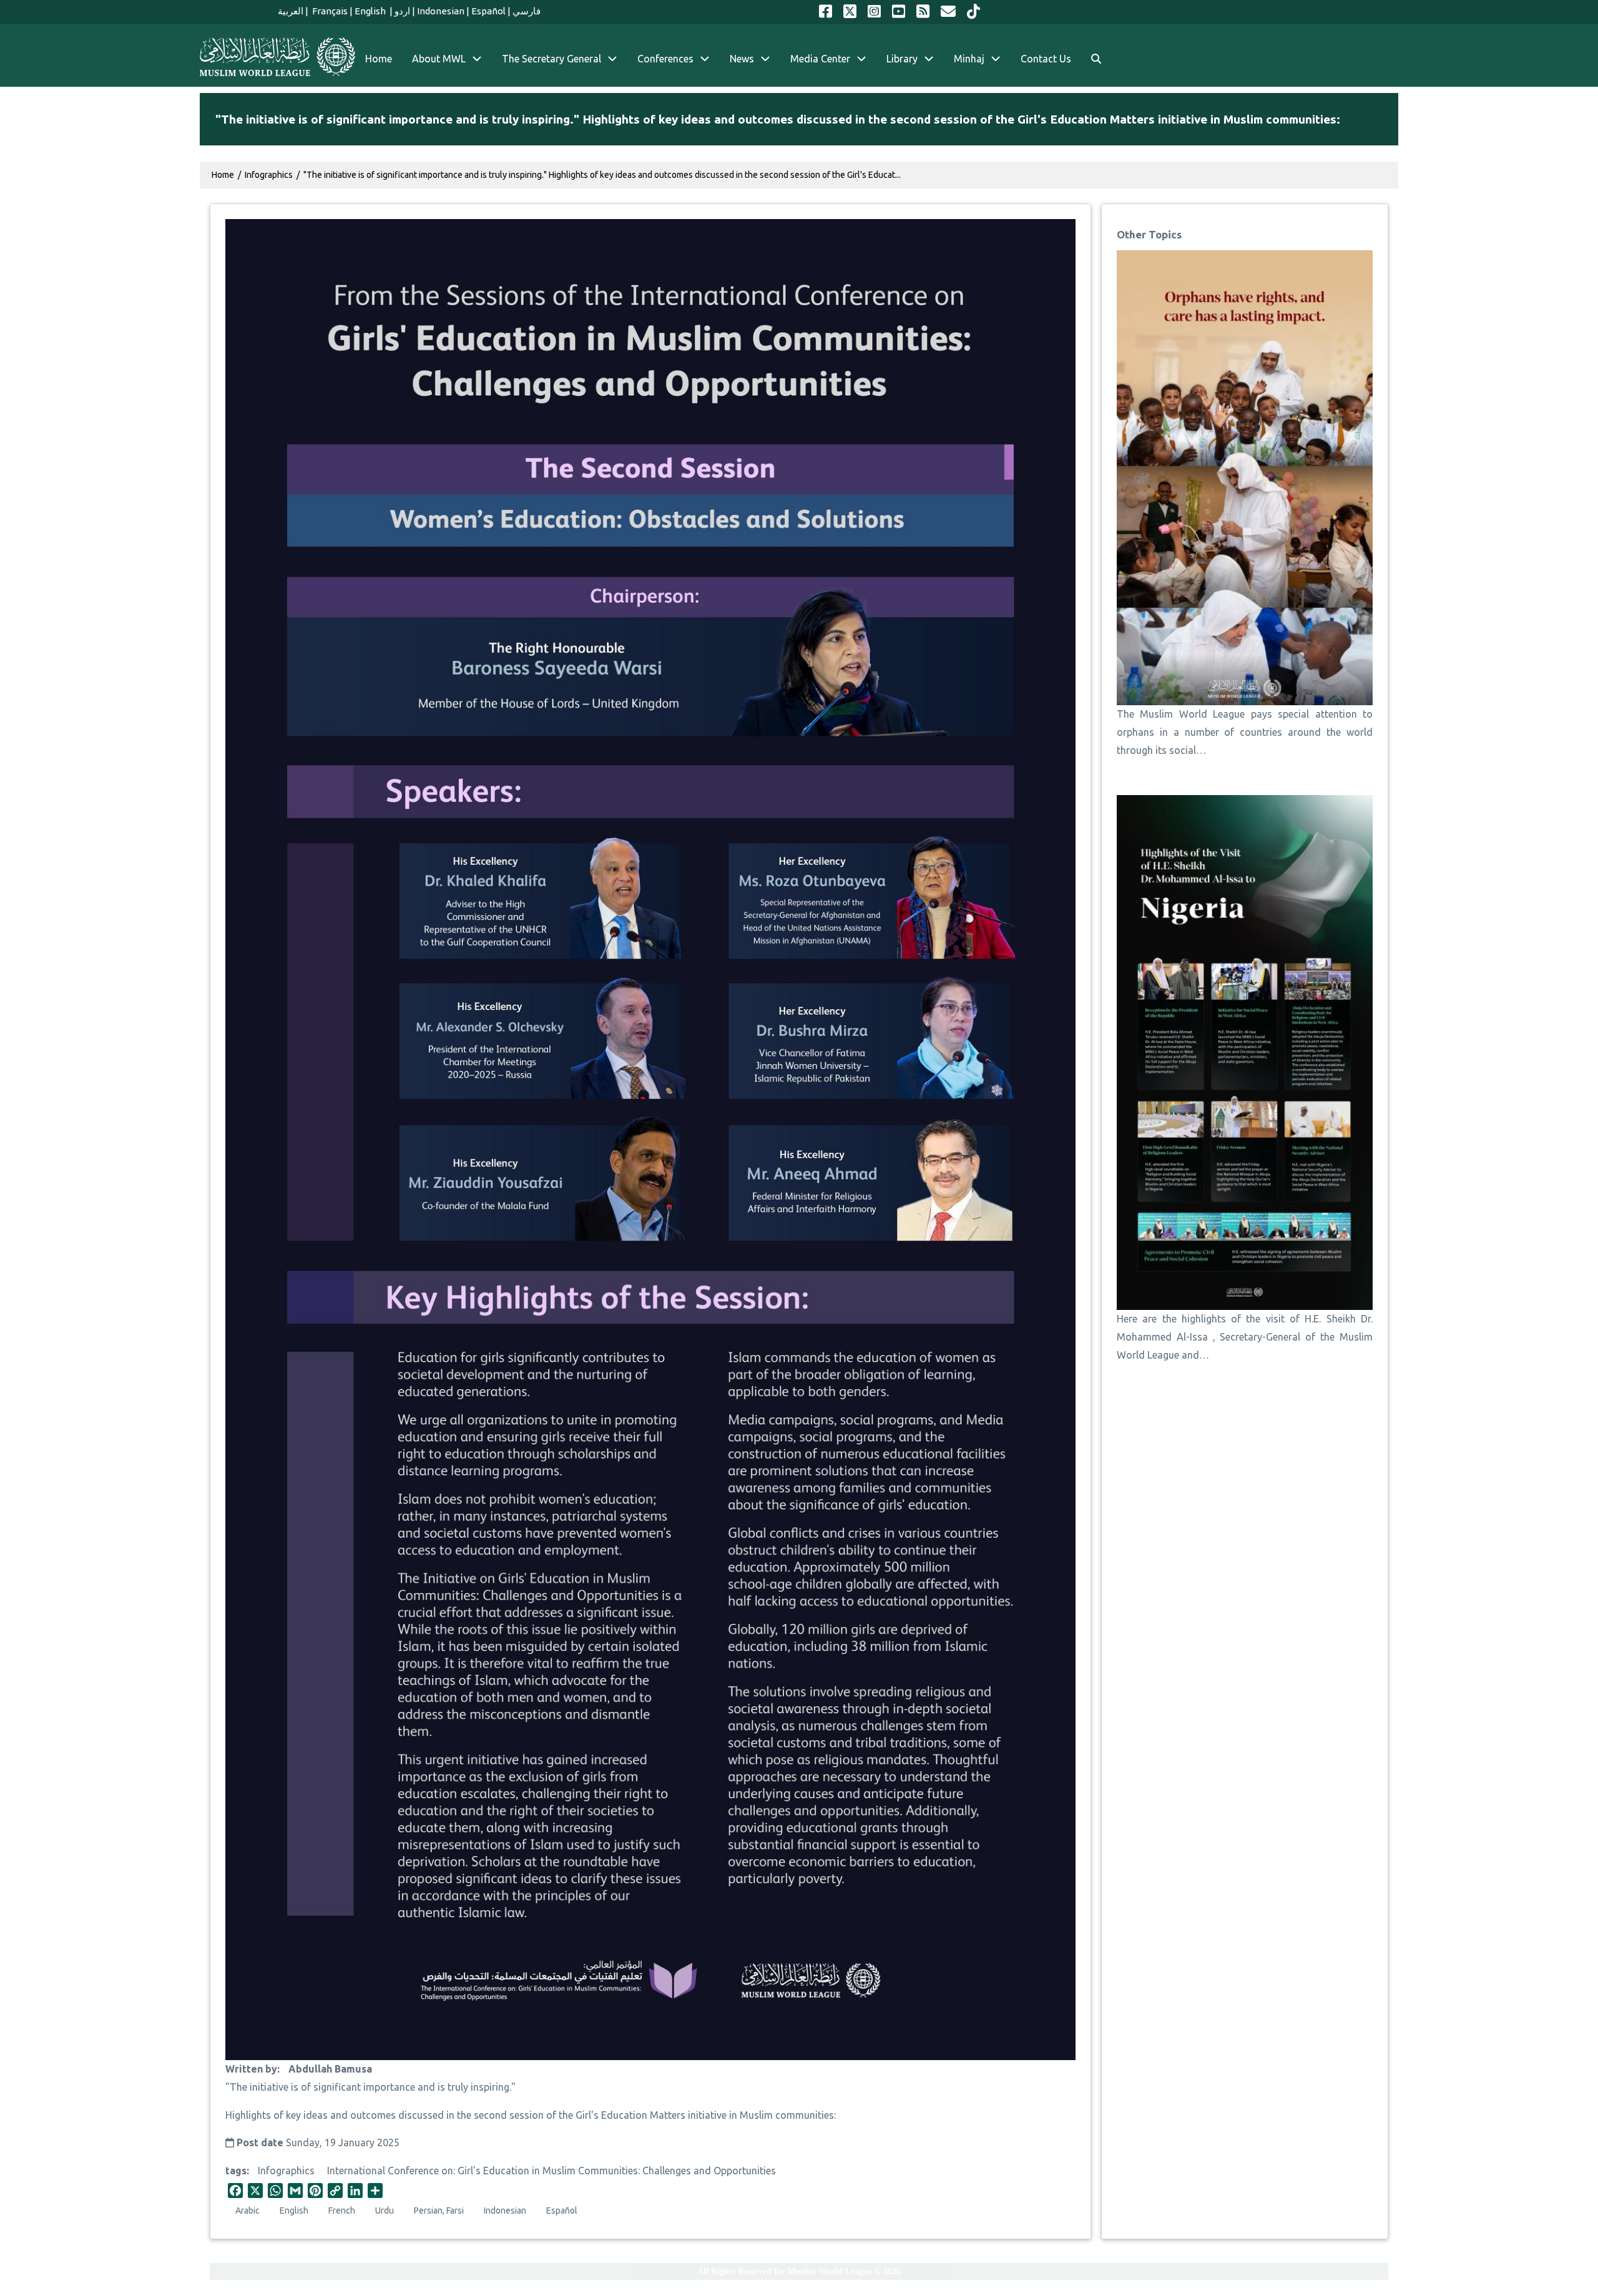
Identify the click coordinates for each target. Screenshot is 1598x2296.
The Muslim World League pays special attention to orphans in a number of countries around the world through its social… (1245, 732)
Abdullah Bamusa (330, 2069)
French (342, 2211)
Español (488, 11)
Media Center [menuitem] (820, 59)
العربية (291, 11)
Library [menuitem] (902, 59)
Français (329, 11)
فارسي (527, 11)
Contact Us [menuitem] (1046, 59)
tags (236, 2171)
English (371, 11)
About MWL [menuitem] (439, 59)
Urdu (385, 2211)
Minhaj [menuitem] (969, 59)
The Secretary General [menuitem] (551, 59)
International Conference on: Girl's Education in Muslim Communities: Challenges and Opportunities (551, 2171)
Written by (251, 2069)
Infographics (286, 2171)
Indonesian (441, 11)
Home (223, 175)
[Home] (277, 57)
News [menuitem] (742, 59)
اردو (402, 11)
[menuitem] (1096, 59)
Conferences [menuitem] (665, 59)
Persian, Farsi (439, 2211)
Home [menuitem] (379, 59)
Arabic (248, 2211)
